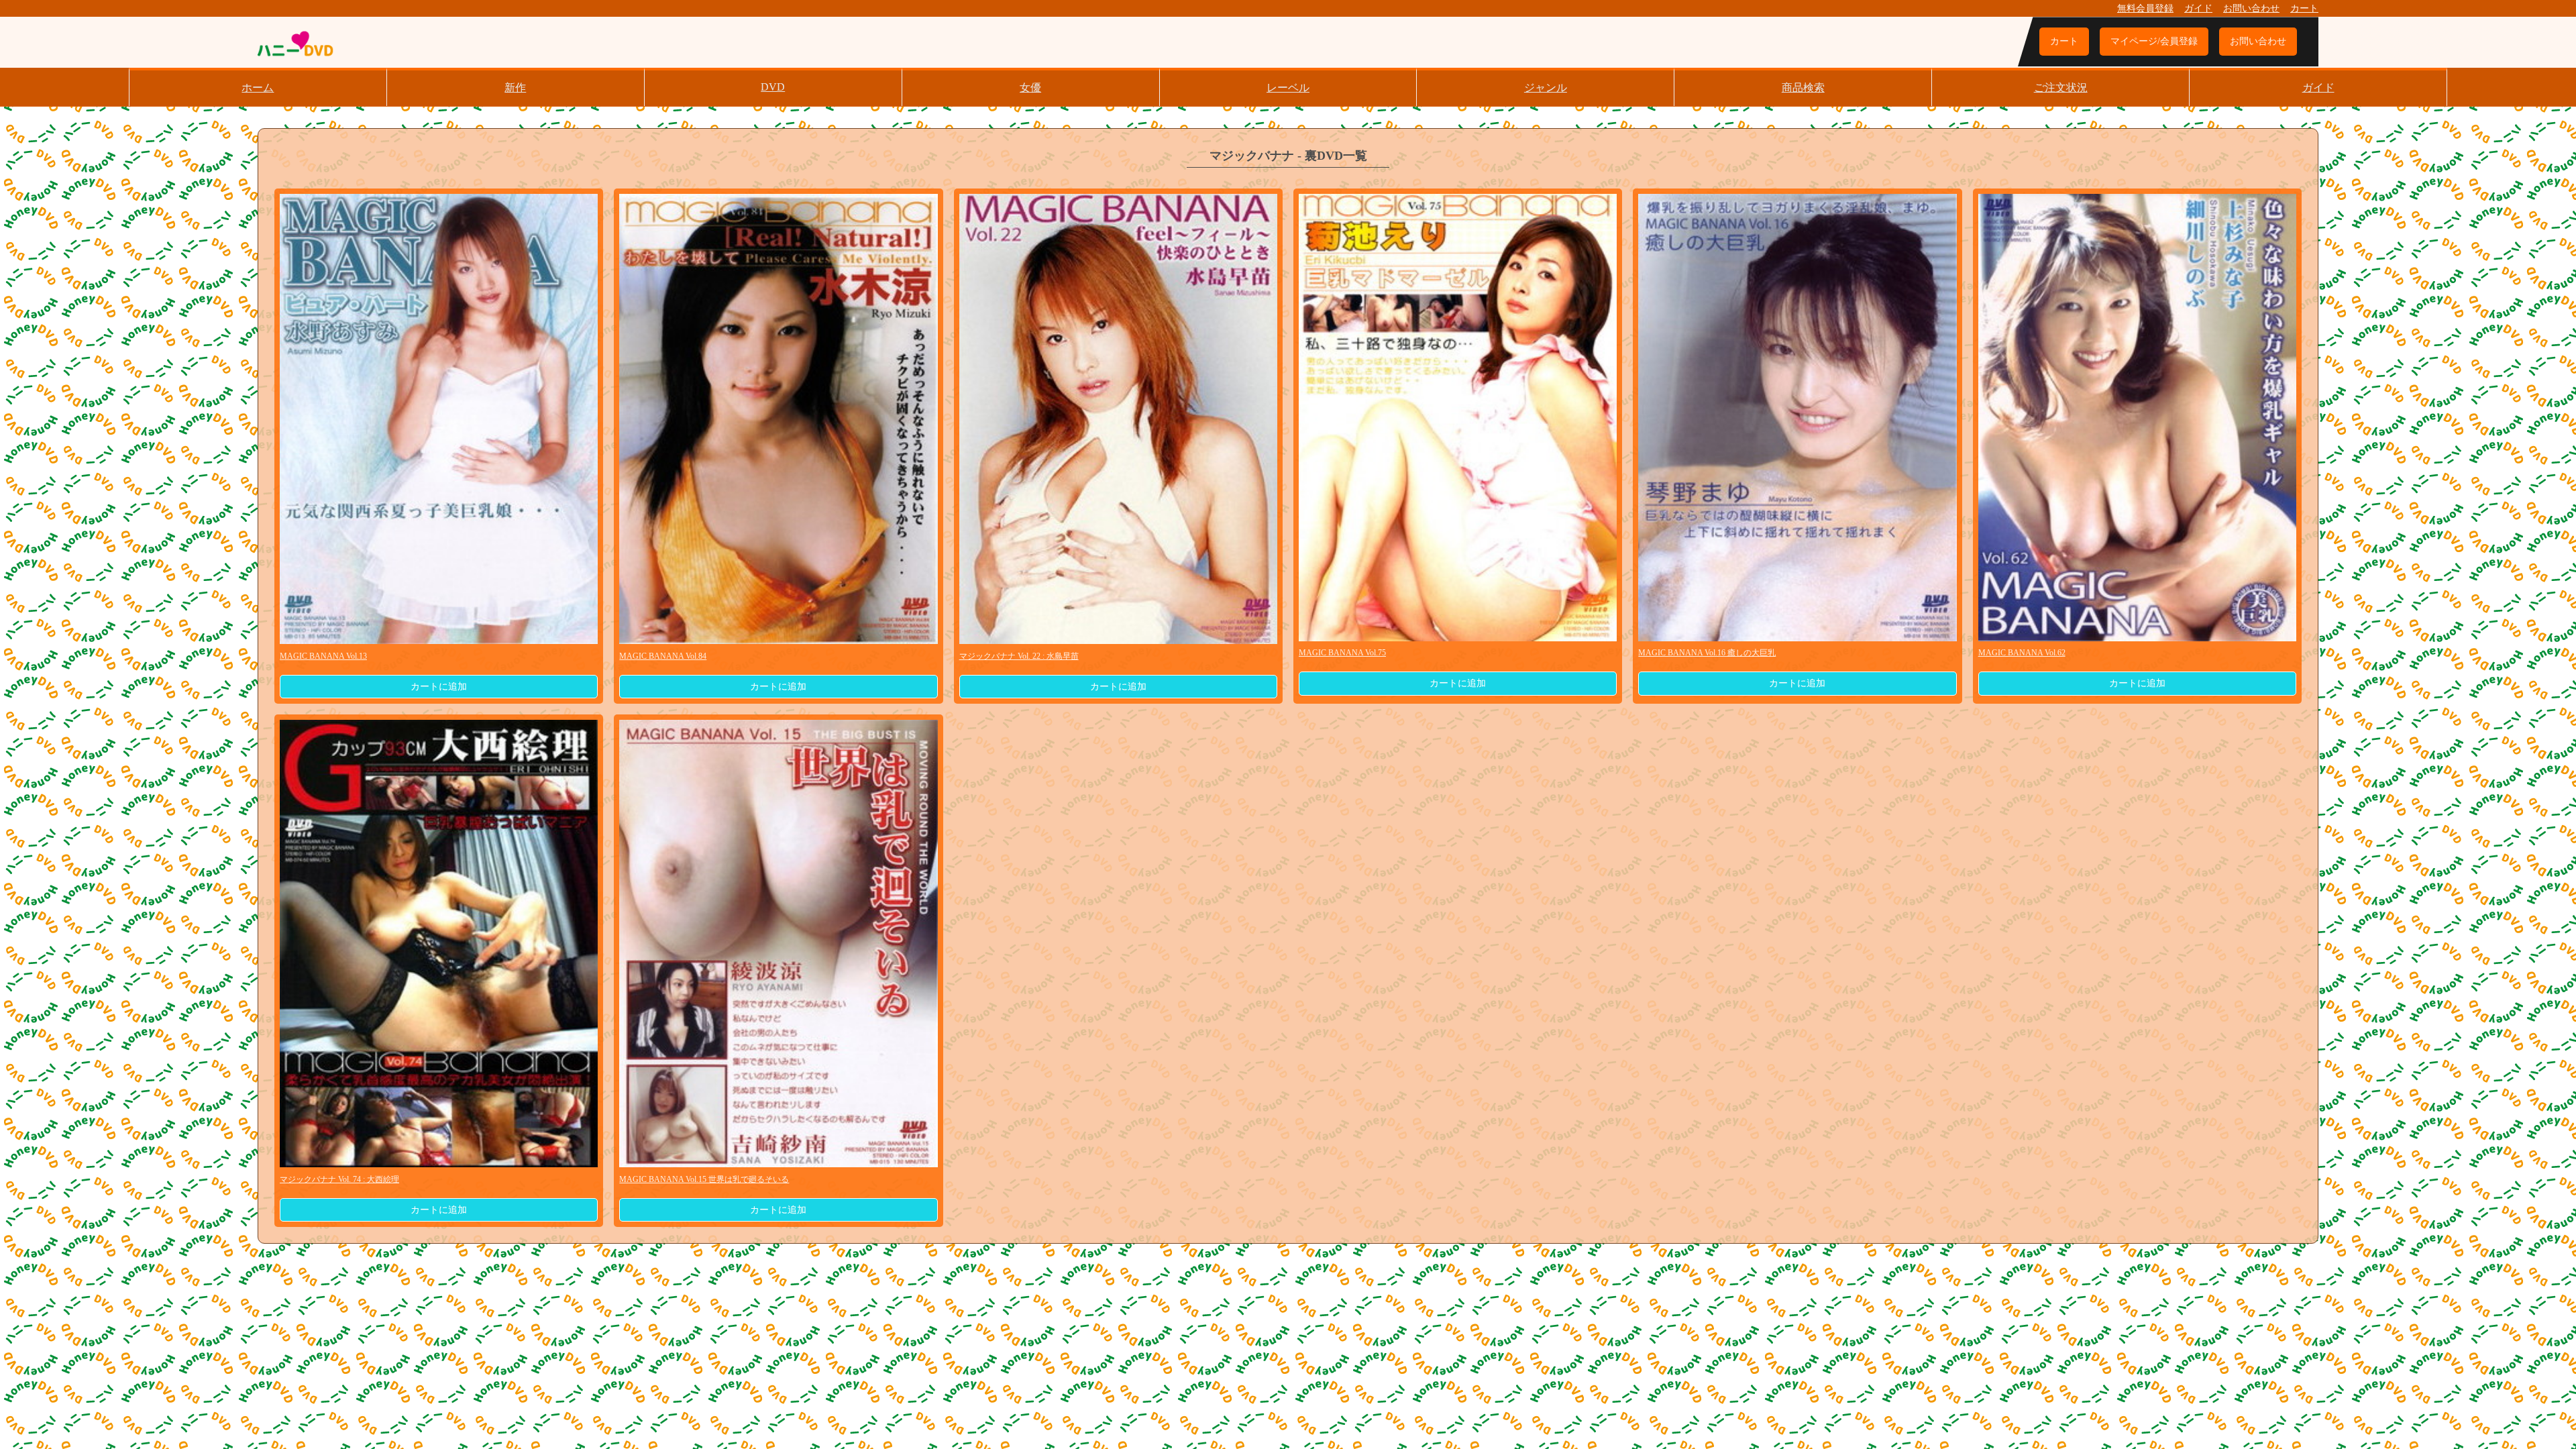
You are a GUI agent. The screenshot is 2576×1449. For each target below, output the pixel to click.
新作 (515, 88)
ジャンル (1546, 88)
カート (2304, 8)
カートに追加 (439, 687)
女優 (1030, 88)
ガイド (2198, 8)
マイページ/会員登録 (2154, 41)
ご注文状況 (2061, 88)
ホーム (258, 88)
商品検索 (1803, 88)
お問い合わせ (2251, 8)
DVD (773, 87)
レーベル (1288, 88)
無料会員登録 (2145, 8)
